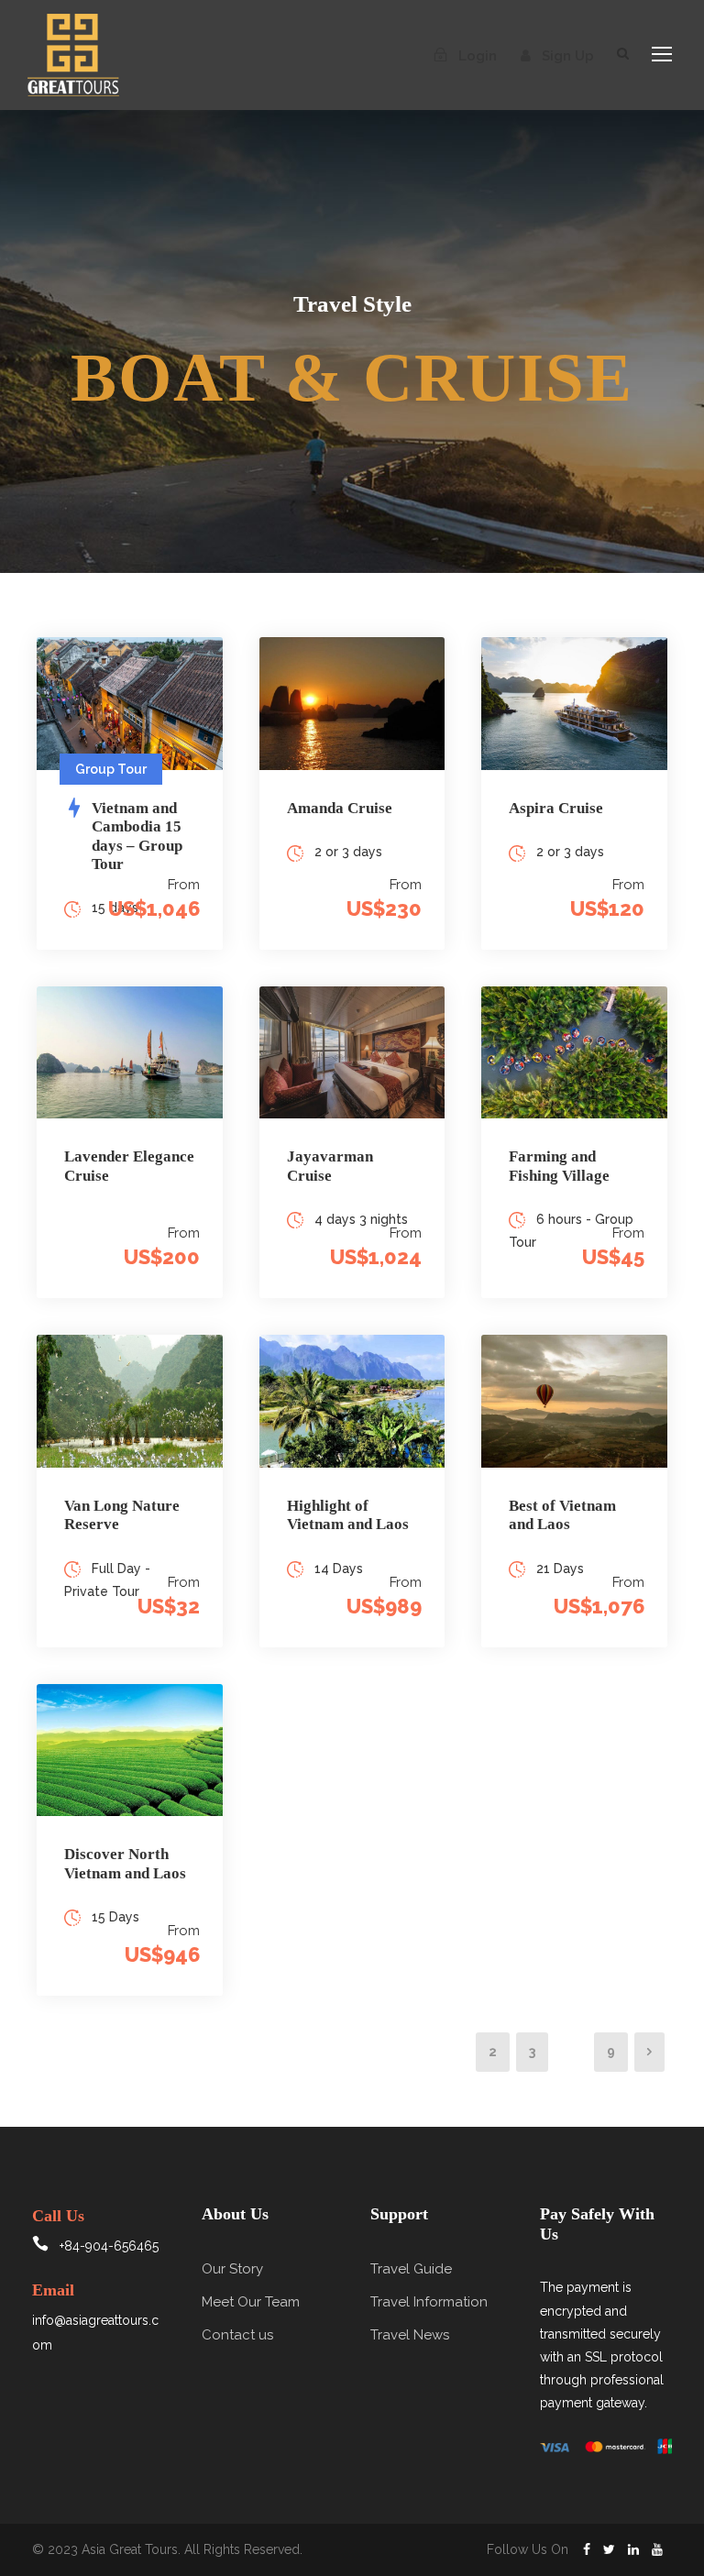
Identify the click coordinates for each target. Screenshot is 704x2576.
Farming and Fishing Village (559, 1166)
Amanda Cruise (340, 808)
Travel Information (429, 2302)
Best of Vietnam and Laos (562, 1515)
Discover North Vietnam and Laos (125, 1863)
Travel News (410, 2335)
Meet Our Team (251, 2302)
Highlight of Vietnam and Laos (348, 1515)
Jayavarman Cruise (330, 1166)
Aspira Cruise (556, 808)
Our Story (232, 2269)
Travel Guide (411, 2269)
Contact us (237, 2335)
